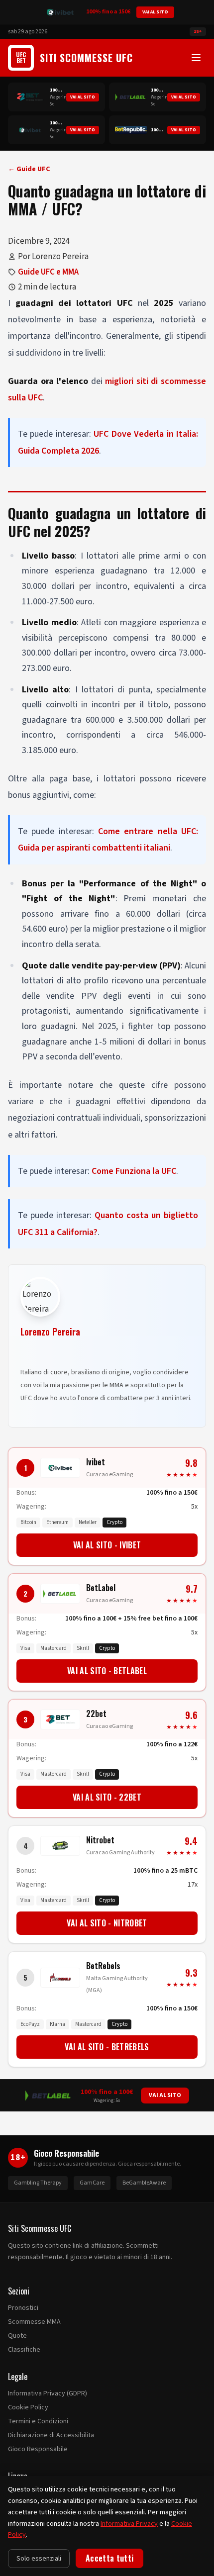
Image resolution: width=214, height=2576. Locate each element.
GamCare (92, 2183)
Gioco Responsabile (38, 2449)
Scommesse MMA (34, 2322)
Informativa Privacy (129, 2524)
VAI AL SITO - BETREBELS (107, 2047)
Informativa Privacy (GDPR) (48, 2393)
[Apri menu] (196, 58)
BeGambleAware (144, 2183)
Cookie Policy (28, 2407)
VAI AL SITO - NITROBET (107, 1923)
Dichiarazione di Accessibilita (51, 2435)
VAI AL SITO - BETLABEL (107, 1671)
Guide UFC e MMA (48, 272)
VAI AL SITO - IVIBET (107, 1545)
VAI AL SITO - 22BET (107, 1797)
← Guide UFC (29, 169)
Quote (17, 2336)
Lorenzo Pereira (50, 1332)
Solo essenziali (39, 2559)
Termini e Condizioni (38, 2421)
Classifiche (24, 2350)
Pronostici (23, 2308)
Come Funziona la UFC (134, 1171)
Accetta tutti (109, 2558)
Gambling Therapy (38, 2183)
